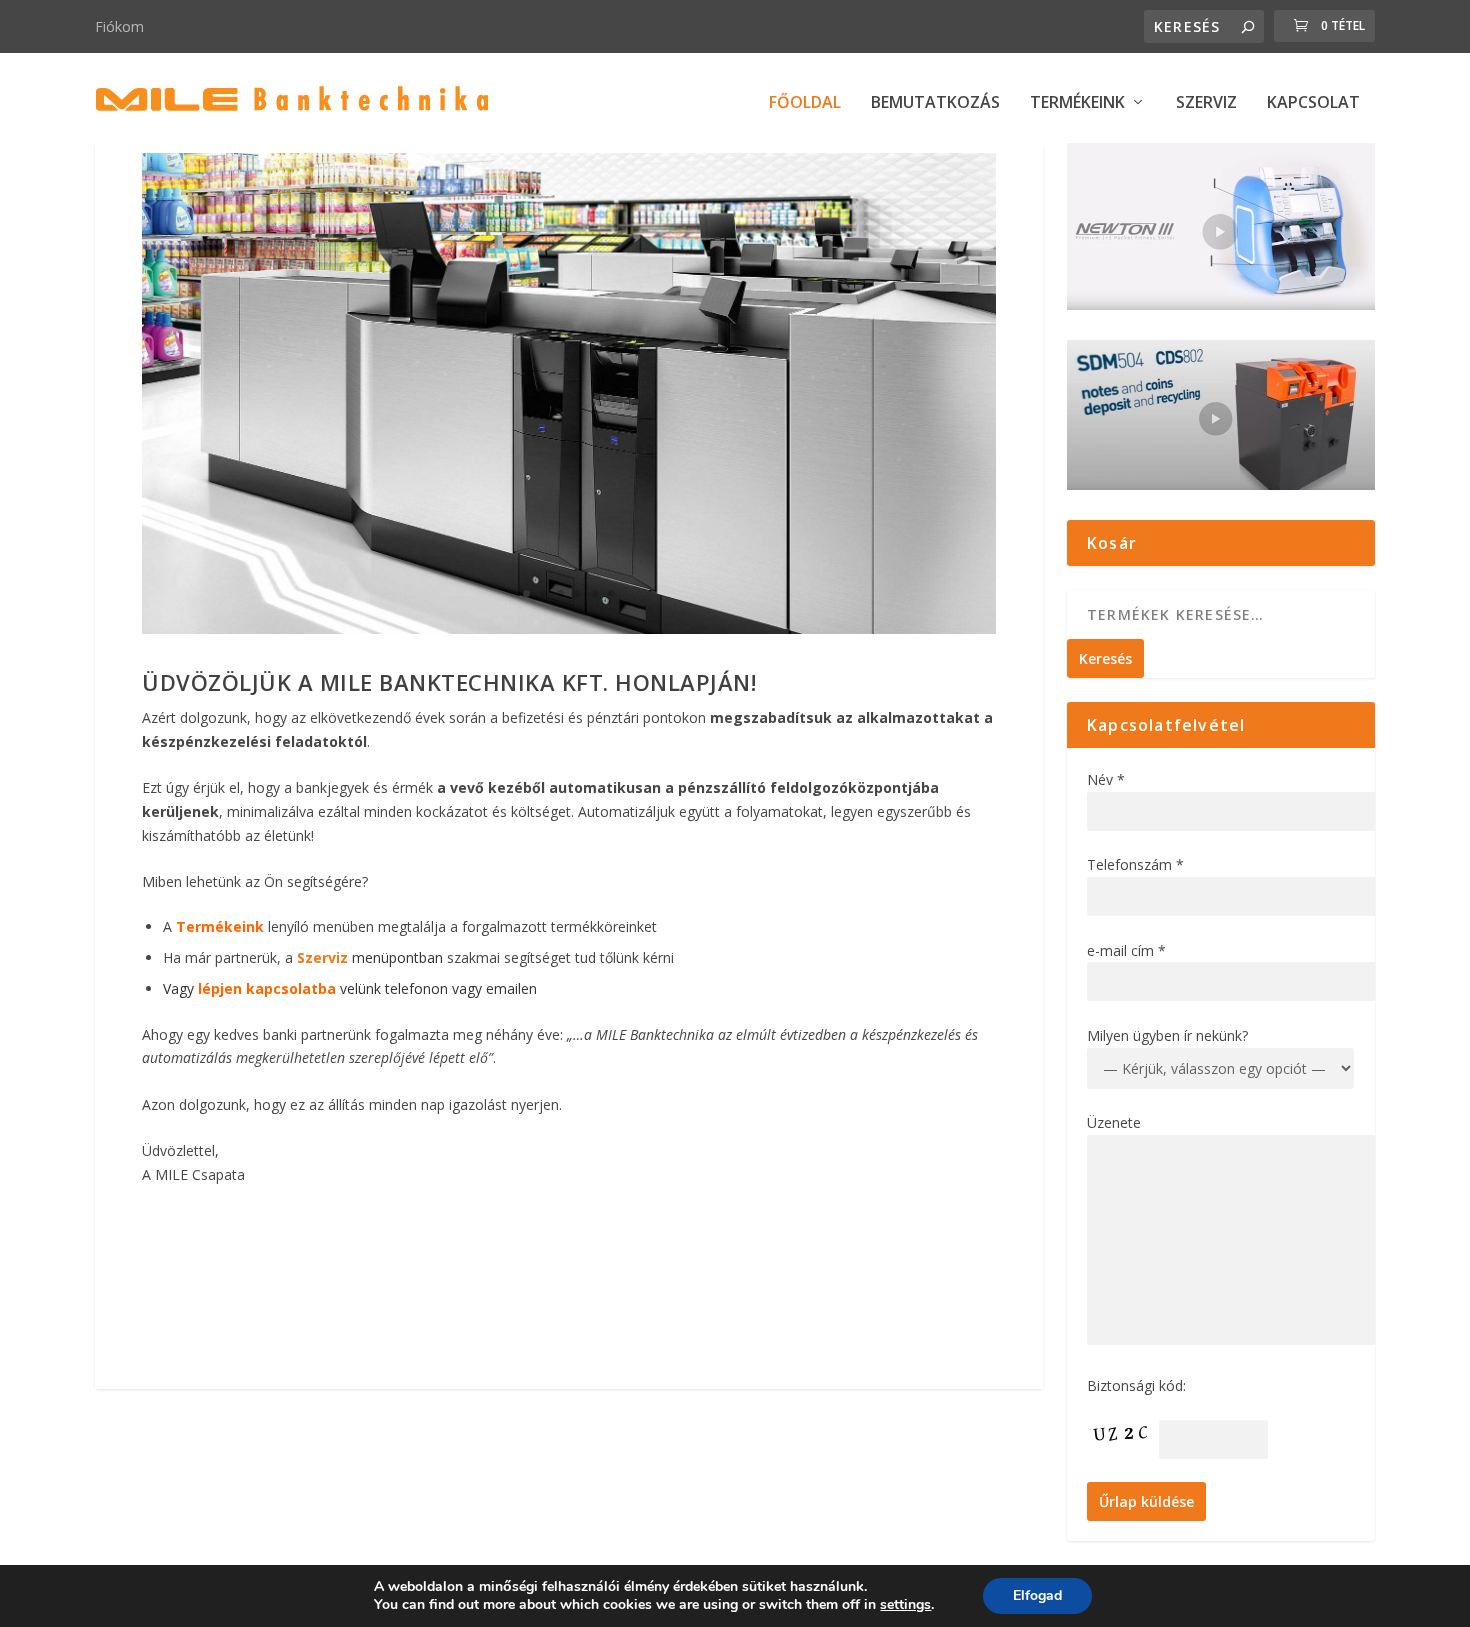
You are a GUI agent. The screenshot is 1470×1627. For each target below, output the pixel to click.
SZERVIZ (1206, 103)
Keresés (1105, 658)
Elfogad (1037, 1595)
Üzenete (1114, 1122)
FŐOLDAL (805, 103)
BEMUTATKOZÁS (935, 103)
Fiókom (119, 26)
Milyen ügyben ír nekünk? (1167, 1035)
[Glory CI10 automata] (568, 628)
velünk (289, 988)
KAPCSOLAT (1313, 103)
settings (905, 1605)
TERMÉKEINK (1077, 103)
